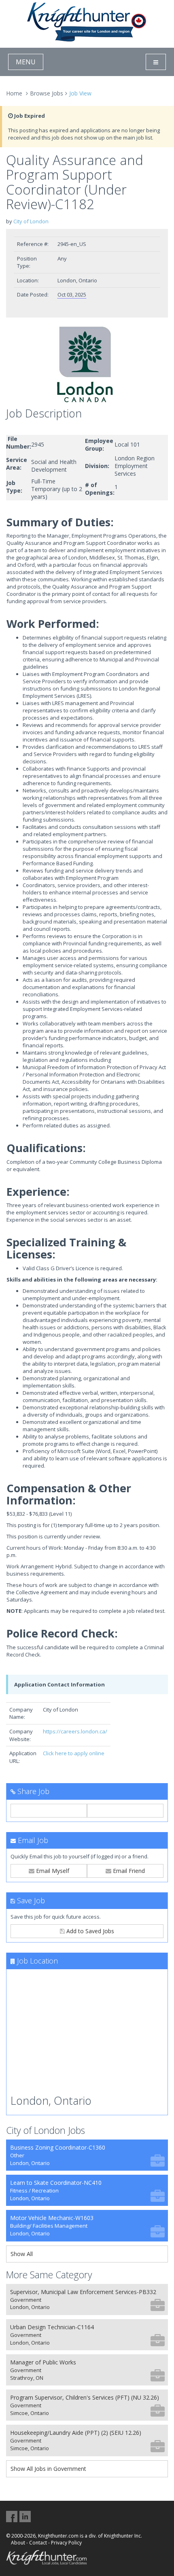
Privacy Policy (66, 2543)
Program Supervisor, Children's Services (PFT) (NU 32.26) (85, 2405)
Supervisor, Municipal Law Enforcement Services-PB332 (83, 2300)
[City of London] (87, 364)
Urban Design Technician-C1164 (52, 2335)
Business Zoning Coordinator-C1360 (58, 2155)
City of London (31, 221)
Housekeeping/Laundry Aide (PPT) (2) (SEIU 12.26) (76, 2440)
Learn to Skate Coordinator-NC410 (56, 2190)
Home (14, 93)
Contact (38, 2543)
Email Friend (128, 1871)
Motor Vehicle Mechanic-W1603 (52, 2225)
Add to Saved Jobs (89, 1931)
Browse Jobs (47, 93)
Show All (22, 2254)
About (18, 2543)
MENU (26, 62)
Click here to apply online (74, 1753)
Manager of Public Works (43, 2370)
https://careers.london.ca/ (75, 1731)
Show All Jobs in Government (48, 2469)
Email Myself (52, 1871)
